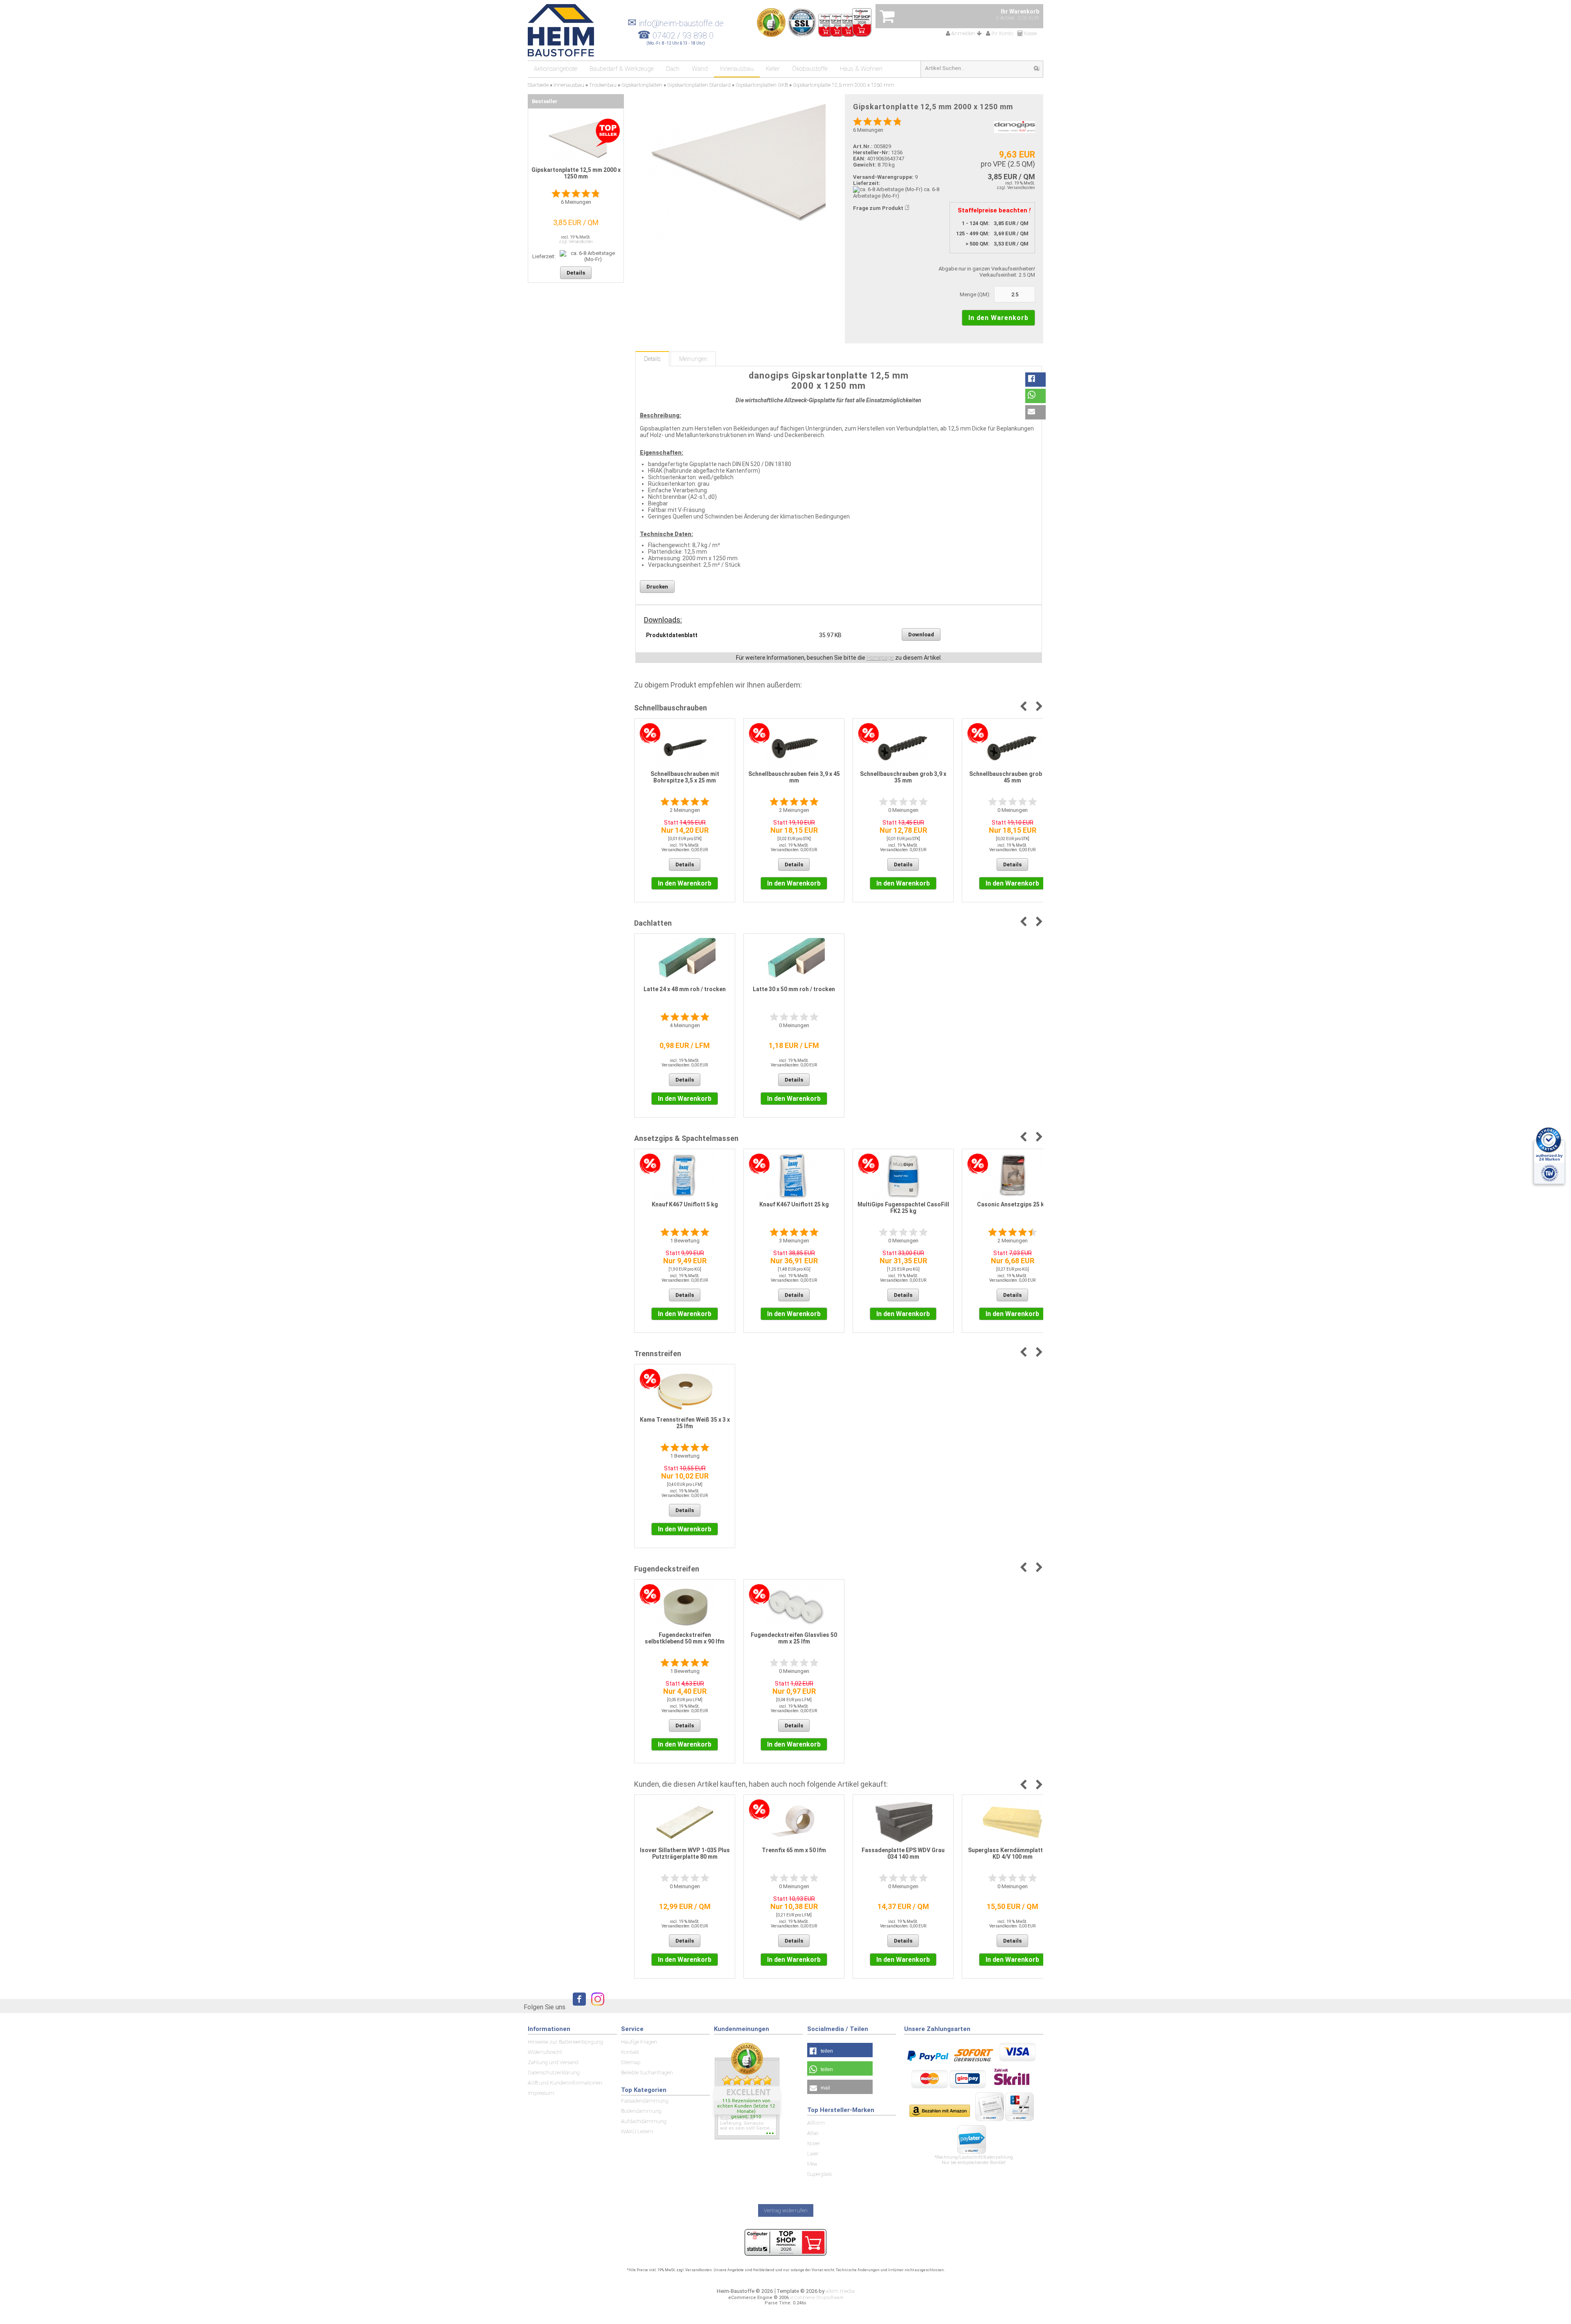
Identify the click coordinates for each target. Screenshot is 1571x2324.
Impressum (541, 2093)
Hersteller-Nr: (871, 152)
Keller (773, 69)
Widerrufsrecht (545, 2052)
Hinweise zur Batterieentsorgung (565, 2042)
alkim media (840, 2291)
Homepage (880, 658)
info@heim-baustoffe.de (676, 23)
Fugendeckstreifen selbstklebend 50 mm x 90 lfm (685, 1638)
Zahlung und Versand (553, 2062)
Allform (816, 2123)
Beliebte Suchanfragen (647, 2073)
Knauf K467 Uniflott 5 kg (685, 1204)
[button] (1035, 380)
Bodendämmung (641, 2111)
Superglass (819, 2174)
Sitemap (631, 2062)
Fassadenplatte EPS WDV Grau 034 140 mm (903, 1853)
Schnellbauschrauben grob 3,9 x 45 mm (1012, 777)
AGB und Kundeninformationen (565, 2083)
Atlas (813, 2133)
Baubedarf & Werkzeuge (622, 69)
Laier (813, 2154)
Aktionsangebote (556, 69)
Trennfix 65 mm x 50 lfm (794, 1850)
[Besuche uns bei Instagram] (596, 2007)
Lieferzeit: (867, 183)
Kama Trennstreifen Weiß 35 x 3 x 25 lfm (685, 1423)
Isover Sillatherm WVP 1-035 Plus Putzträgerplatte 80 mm (685, 1853)
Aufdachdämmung (644, 2121)
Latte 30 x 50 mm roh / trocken (794, 989)
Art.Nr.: (863, 146)
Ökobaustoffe (810, 69)
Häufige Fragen (639, 2042)
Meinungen (693, 359)
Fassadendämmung (645, 2101)
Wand (700, 69)
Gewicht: (865, 165)
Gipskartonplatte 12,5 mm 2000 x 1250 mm (576, 173)
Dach (673, 69)
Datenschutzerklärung (554, 2073)
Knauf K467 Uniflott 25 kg (794, 1204)
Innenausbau (737, 69)
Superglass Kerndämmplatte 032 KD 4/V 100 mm (1013, 1853)
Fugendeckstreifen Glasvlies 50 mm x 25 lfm (794, 1638)
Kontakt (630, 2052)
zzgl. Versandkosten (1016, 188)
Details (652, 359)
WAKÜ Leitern (637, 2131)
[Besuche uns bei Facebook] (577, 2007)
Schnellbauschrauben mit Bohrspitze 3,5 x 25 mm (685, 777)
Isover (814, 2143)
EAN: (860, 159)
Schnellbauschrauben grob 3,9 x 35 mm (903, 777)
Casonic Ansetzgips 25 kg (1012, 1204)
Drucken (657, 587)
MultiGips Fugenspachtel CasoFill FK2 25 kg (903, 1208)
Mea (812, 2164)
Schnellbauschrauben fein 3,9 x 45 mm (794, 777)
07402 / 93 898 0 (683, 36)
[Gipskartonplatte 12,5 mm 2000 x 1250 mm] (733, 171)
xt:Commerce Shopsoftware (817, 2298)
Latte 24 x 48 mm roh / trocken (685, 989)
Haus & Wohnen (861, 69)
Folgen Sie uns (545, 2007)
